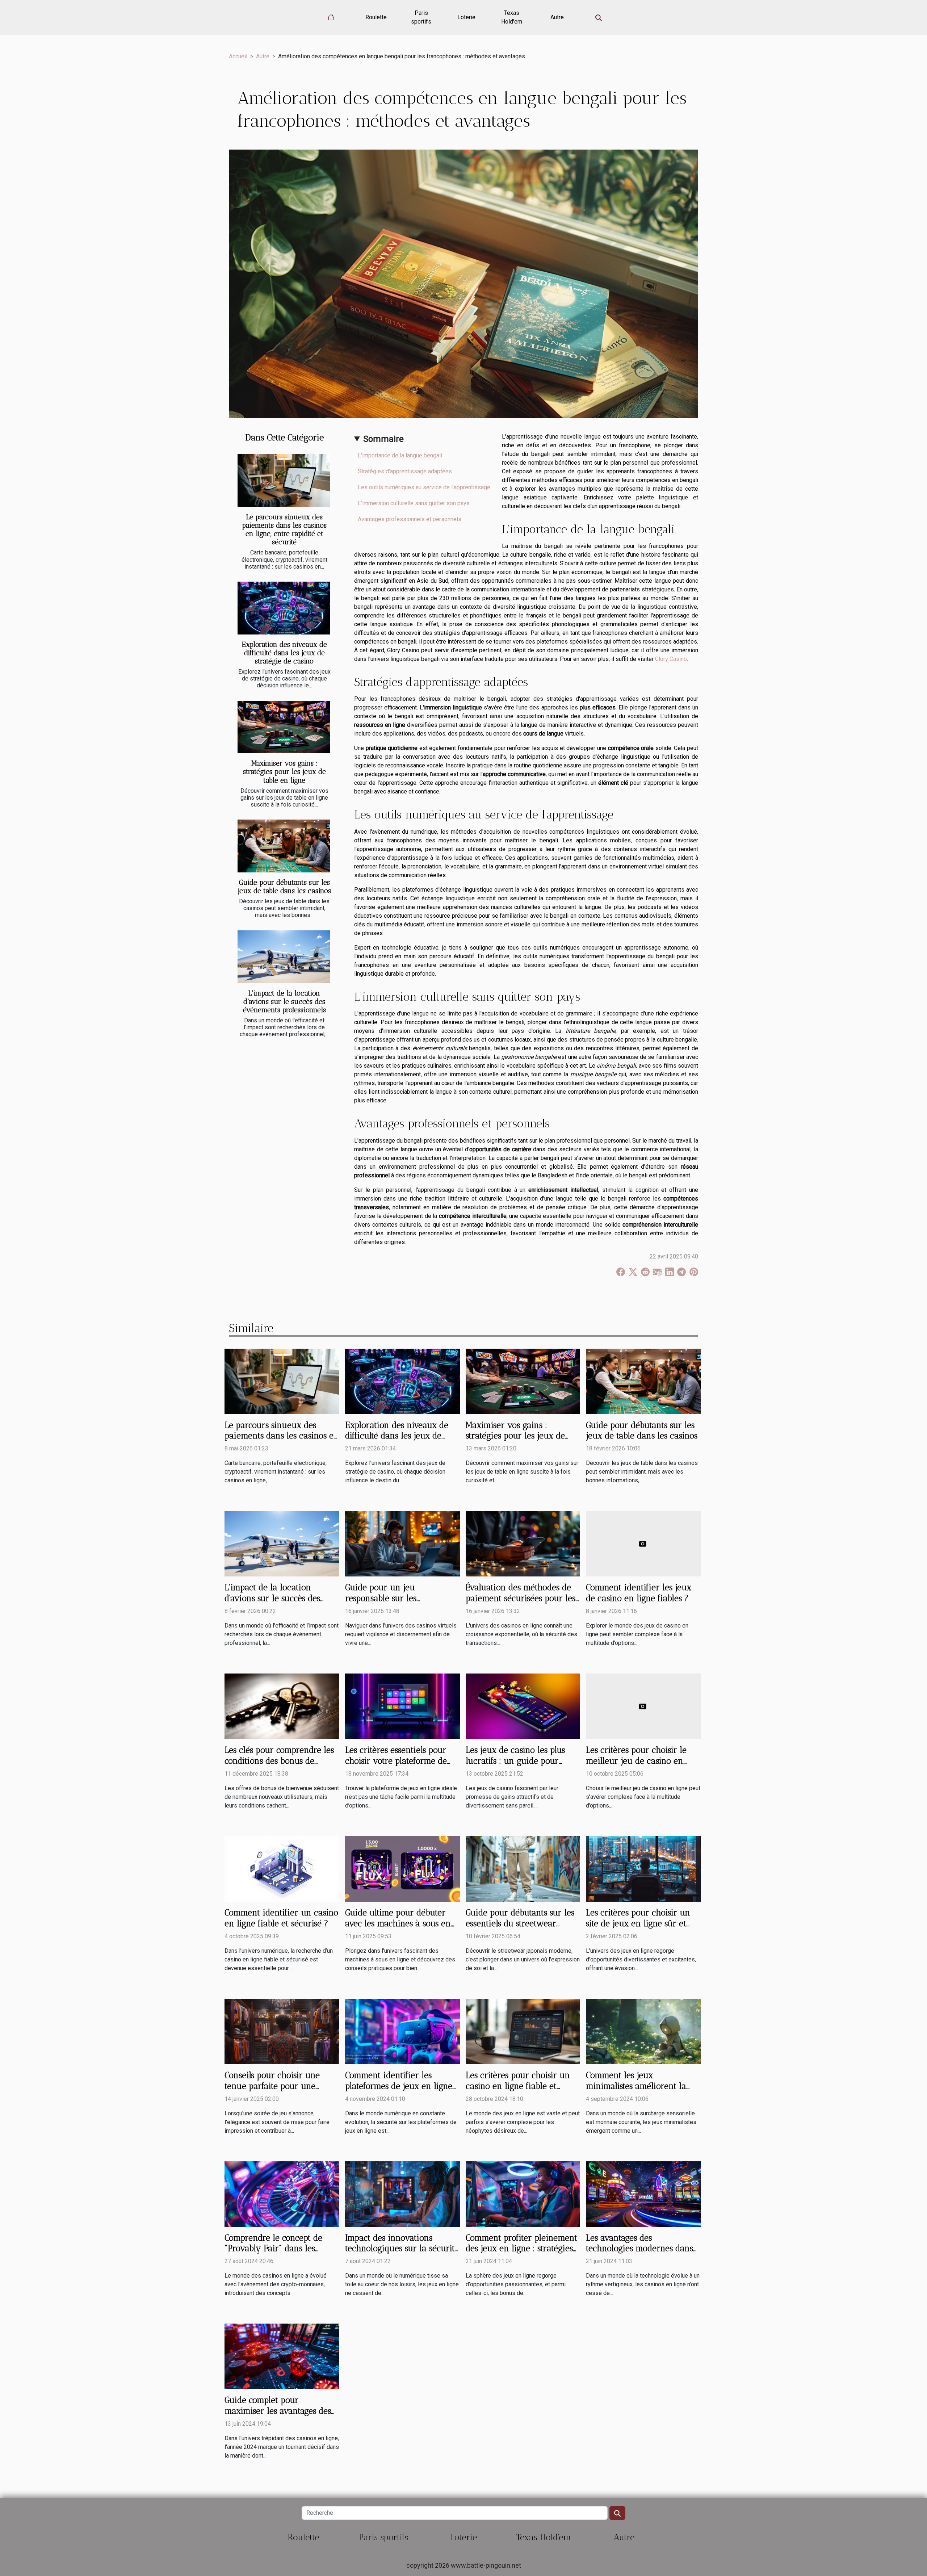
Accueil (238, 56)
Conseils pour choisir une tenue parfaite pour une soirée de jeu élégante (272, 2086)
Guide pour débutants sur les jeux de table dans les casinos (284, 887)
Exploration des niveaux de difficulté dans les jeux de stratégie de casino (284, 653)
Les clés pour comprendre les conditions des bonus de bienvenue (279, 1761)
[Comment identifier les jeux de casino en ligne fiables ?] (643, 1543)
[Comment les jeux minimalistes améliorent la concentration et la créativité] (643, 2031)
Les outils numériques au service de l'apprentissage (424, 487)
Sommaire (383, 439)
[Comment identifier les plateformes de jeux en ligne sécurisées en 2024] (402, 2031)
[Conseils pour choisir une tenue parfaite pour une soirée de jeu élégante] (282, 2031)
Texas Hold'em (512, 17)
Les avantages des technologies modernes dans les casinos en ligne (639, 2249)
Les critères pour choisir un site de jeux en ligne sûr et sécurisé (638, 1923)
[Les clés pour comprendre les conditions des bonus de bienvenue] (282, 1706)
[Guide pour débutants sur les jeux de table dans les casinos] (284, 846)
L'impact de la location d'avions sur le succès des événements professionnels (284, 1002)
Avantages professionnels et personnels (410, 519)
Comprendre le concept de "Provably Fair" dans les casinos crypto (273, 2249)
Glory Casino (671, 659)
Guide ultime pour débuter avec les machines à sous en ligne (398, 1923)
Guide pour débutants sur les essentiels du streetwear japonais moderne (520, 1923)
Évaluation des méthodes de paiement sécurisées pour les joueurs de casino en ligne (521, 1598)
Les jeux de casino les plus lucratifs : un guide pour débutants (515, 1761)
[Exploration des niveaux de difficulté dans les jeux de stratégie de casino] (284, 608)
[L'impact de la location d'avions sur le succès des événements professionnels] (284, 957)
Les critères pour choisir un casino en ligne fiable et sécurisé (518, 2086)
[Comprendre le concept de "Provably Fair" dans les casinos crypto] (282, 2193)
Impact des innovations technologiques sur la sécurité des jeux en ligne (402, 2249)
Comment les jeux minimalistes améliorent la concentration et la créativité (641, 2086)
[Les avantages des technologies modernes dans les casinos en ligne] (643, 2193)
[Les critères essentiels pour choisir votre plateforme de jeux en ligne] (402, 1706)
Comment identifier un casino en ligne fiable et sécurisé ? (281, 1918)
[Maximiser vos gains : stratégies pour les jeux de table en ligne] (284, 727)
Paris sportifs (421, 17)
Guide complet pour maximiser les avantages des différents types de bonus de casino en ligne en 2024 (278, 2416)
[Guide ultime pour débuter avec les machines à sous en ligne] (402, 1869)
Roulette (376, 17)
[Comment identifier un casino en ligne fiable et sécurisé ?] (282, 1869)
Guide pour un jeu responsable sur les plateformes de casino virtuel (400, 1598)
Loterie (466, 17)
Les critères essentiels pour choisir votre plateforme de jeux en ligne (396, 1761)
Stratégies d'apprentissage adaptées (405, 471)
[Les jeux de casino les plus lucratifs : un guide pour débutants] (523, 1706)
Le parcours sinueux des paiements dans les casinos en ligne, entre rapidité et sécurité (284, 529)
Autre (557, 17)
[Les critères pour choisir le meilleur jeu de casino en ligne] (643, 1706)
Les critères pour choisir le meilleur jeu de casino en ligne (636, 1761)
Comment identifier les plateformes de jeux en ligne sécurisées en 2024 (399, 2086)
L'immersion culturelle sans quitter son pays (414, 503)
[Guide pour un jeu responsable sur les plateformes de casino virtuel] (402, 1543)
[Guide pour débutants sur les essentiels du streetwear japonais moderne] (523, 1869)
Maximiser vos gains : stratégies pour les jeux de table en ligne (284, 772)
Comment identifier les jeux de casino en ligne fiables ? (639, 1593)
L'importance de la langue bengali (400, 455)
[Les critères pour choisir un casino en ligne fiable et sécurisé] (523, 2031)
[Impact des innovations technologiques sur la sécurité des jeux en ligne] (402, 2193)
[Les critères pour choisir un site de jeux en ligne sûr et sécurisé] (643, 1869)
